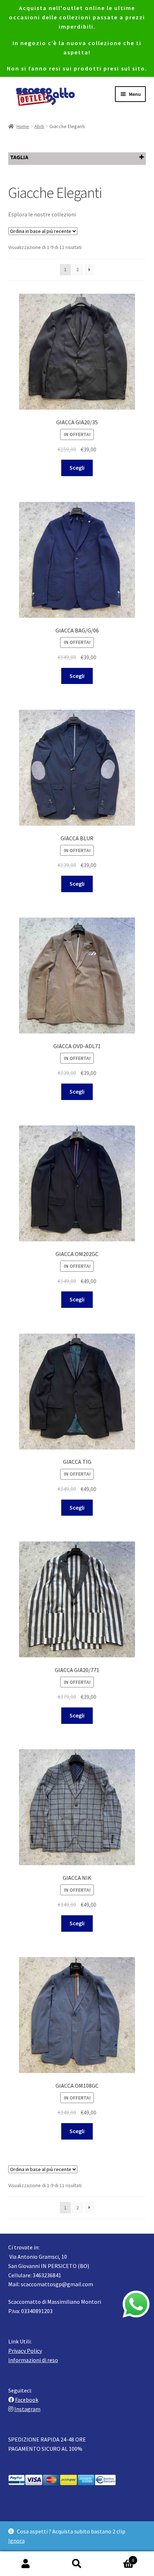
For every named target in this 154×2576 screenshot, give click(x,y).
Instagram (27, 2409)
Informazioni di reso (33, 2360)
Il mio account (26, 2564)
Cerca (77, 2564)
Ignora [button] (16, 2541)
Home (23, 126)
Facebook (27, 2400)
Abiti (39, 126)
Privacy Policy (25, 2351)
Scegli (77, 468)
